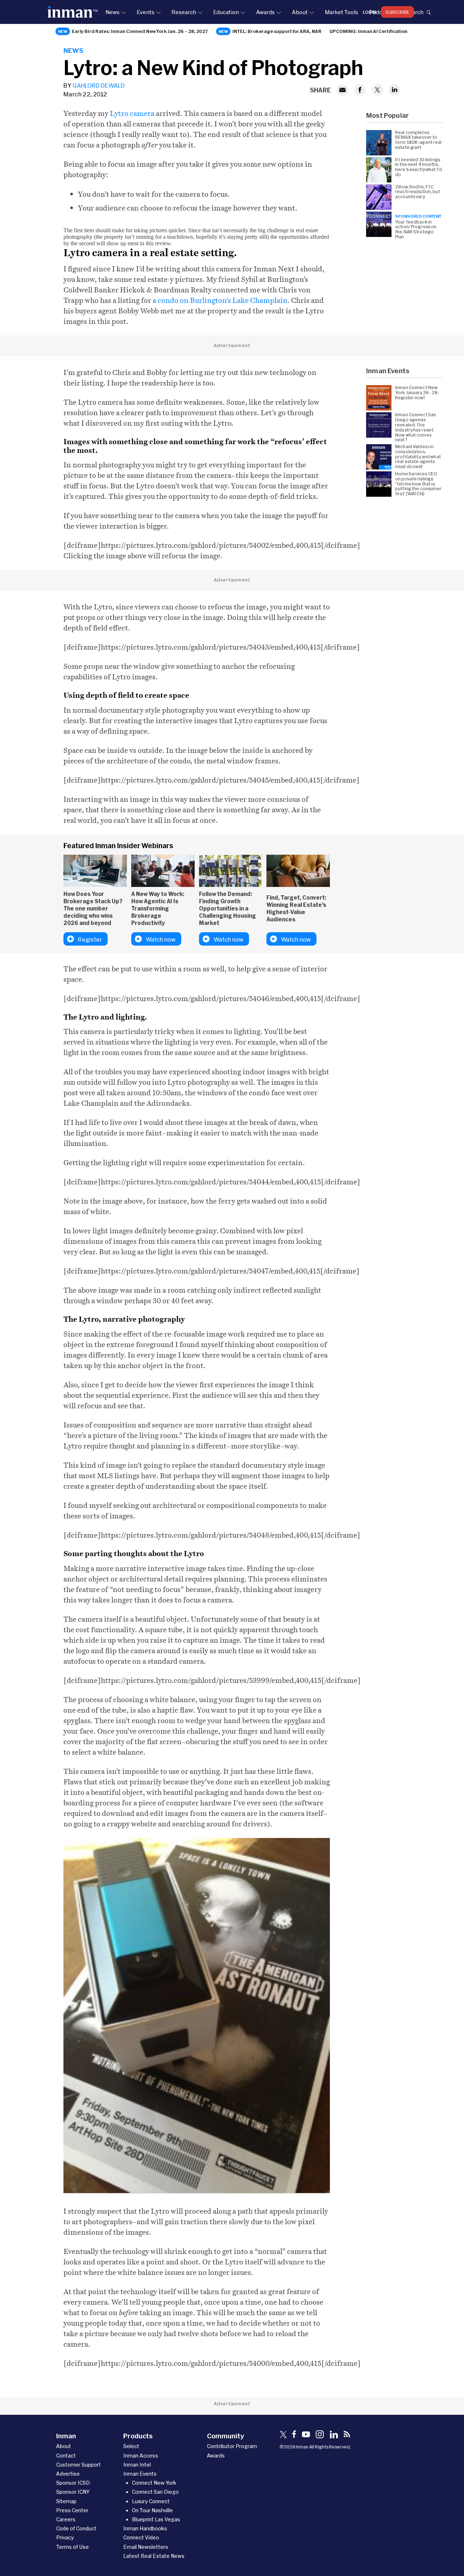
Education (226, 12)
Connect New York (154, 2483)
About (300, 12)
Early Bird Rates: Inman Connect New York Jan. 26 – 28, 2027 (140, 31)
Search (414, 12)
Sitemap (66, 2501)
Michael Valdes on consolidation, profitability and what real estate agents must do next (418, 457)
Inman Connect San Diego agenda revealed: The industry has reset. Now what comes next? (416, 427)
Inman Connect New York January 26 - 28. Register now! (417, 393)
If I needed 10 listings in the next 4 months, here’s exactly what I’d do (419, 167)
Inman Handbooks (145, 2528)
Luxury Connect (151, 2501)
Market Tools (341, 12)
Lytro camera (132, 113)
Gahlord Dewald (99, 85)
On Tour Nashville (152, 2510)
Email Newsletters (146, 2547)
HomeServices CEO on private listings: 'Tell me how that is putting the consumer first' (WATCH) (419, 484)
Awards (265, 12)
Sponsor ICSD (73, 2483)
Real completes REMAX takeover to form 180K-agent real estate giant (419, 140)
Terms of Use (72, 2547)
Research (184, 12)
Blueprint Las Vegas (156, 2519)
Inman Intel (137, 2465)
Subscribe (397, 12)
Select (131, 2446)
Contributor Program (232, 2446)
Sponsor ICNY (73, 2492)
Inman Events (140, 2474)
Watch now (161, 939)
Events (146, 12)
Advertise (68, 2474)
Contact (66, 2456)
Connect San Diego (155, 2492)
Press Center (72, 2510)
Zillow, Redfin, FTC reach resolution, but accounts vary (418, 192)
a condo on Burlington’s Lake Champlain (220, 300)
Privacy (65, 2537)
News (113, 12)
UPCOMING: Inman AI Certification (368, 31)
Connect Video (141, 2537)
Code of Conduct (76, 2528)
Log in (370, 12)
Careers (66, 2519)
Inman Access (141, 2456)
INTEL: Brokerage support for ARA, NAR (277, 31)
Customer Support (78, 2465)
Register (90, 939)
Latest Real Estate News (154, 2556)
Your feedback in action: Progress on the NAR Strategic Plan (416, 229)
